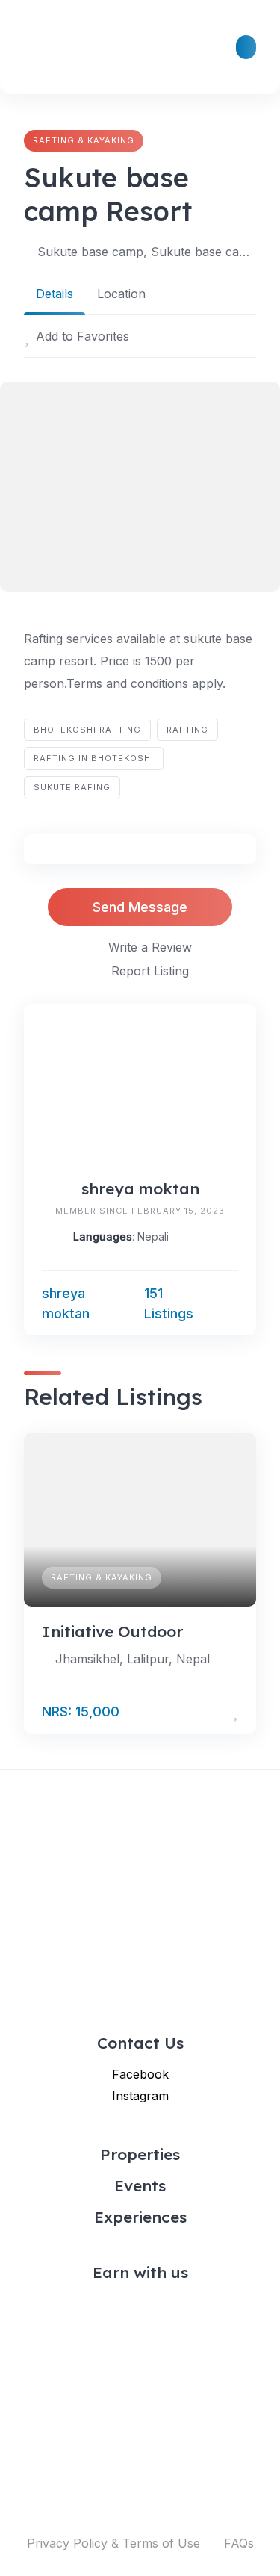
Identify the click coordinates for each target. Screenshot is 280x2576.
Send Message (140, 907)
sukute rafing (72, 787)
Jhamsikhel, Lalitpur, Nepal (133, 1659)
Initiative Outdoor (112, 1631)
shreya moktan (140, 1188)
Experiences (140, 2217)
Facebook (140, 2074)
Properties (140, 2154)
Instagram (140, 2096)
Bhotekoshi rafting (87, 730)
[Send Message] (231, 1303)
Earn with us (140, 2272)
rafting (187, 730)
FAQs (239, 2543)
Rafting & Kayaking (84, 140)
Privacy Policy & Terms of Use (113, 2543)
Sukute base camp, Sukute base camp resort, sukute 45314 (147, 252)
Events (140, 2185)
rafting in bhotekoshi (94, 758)
